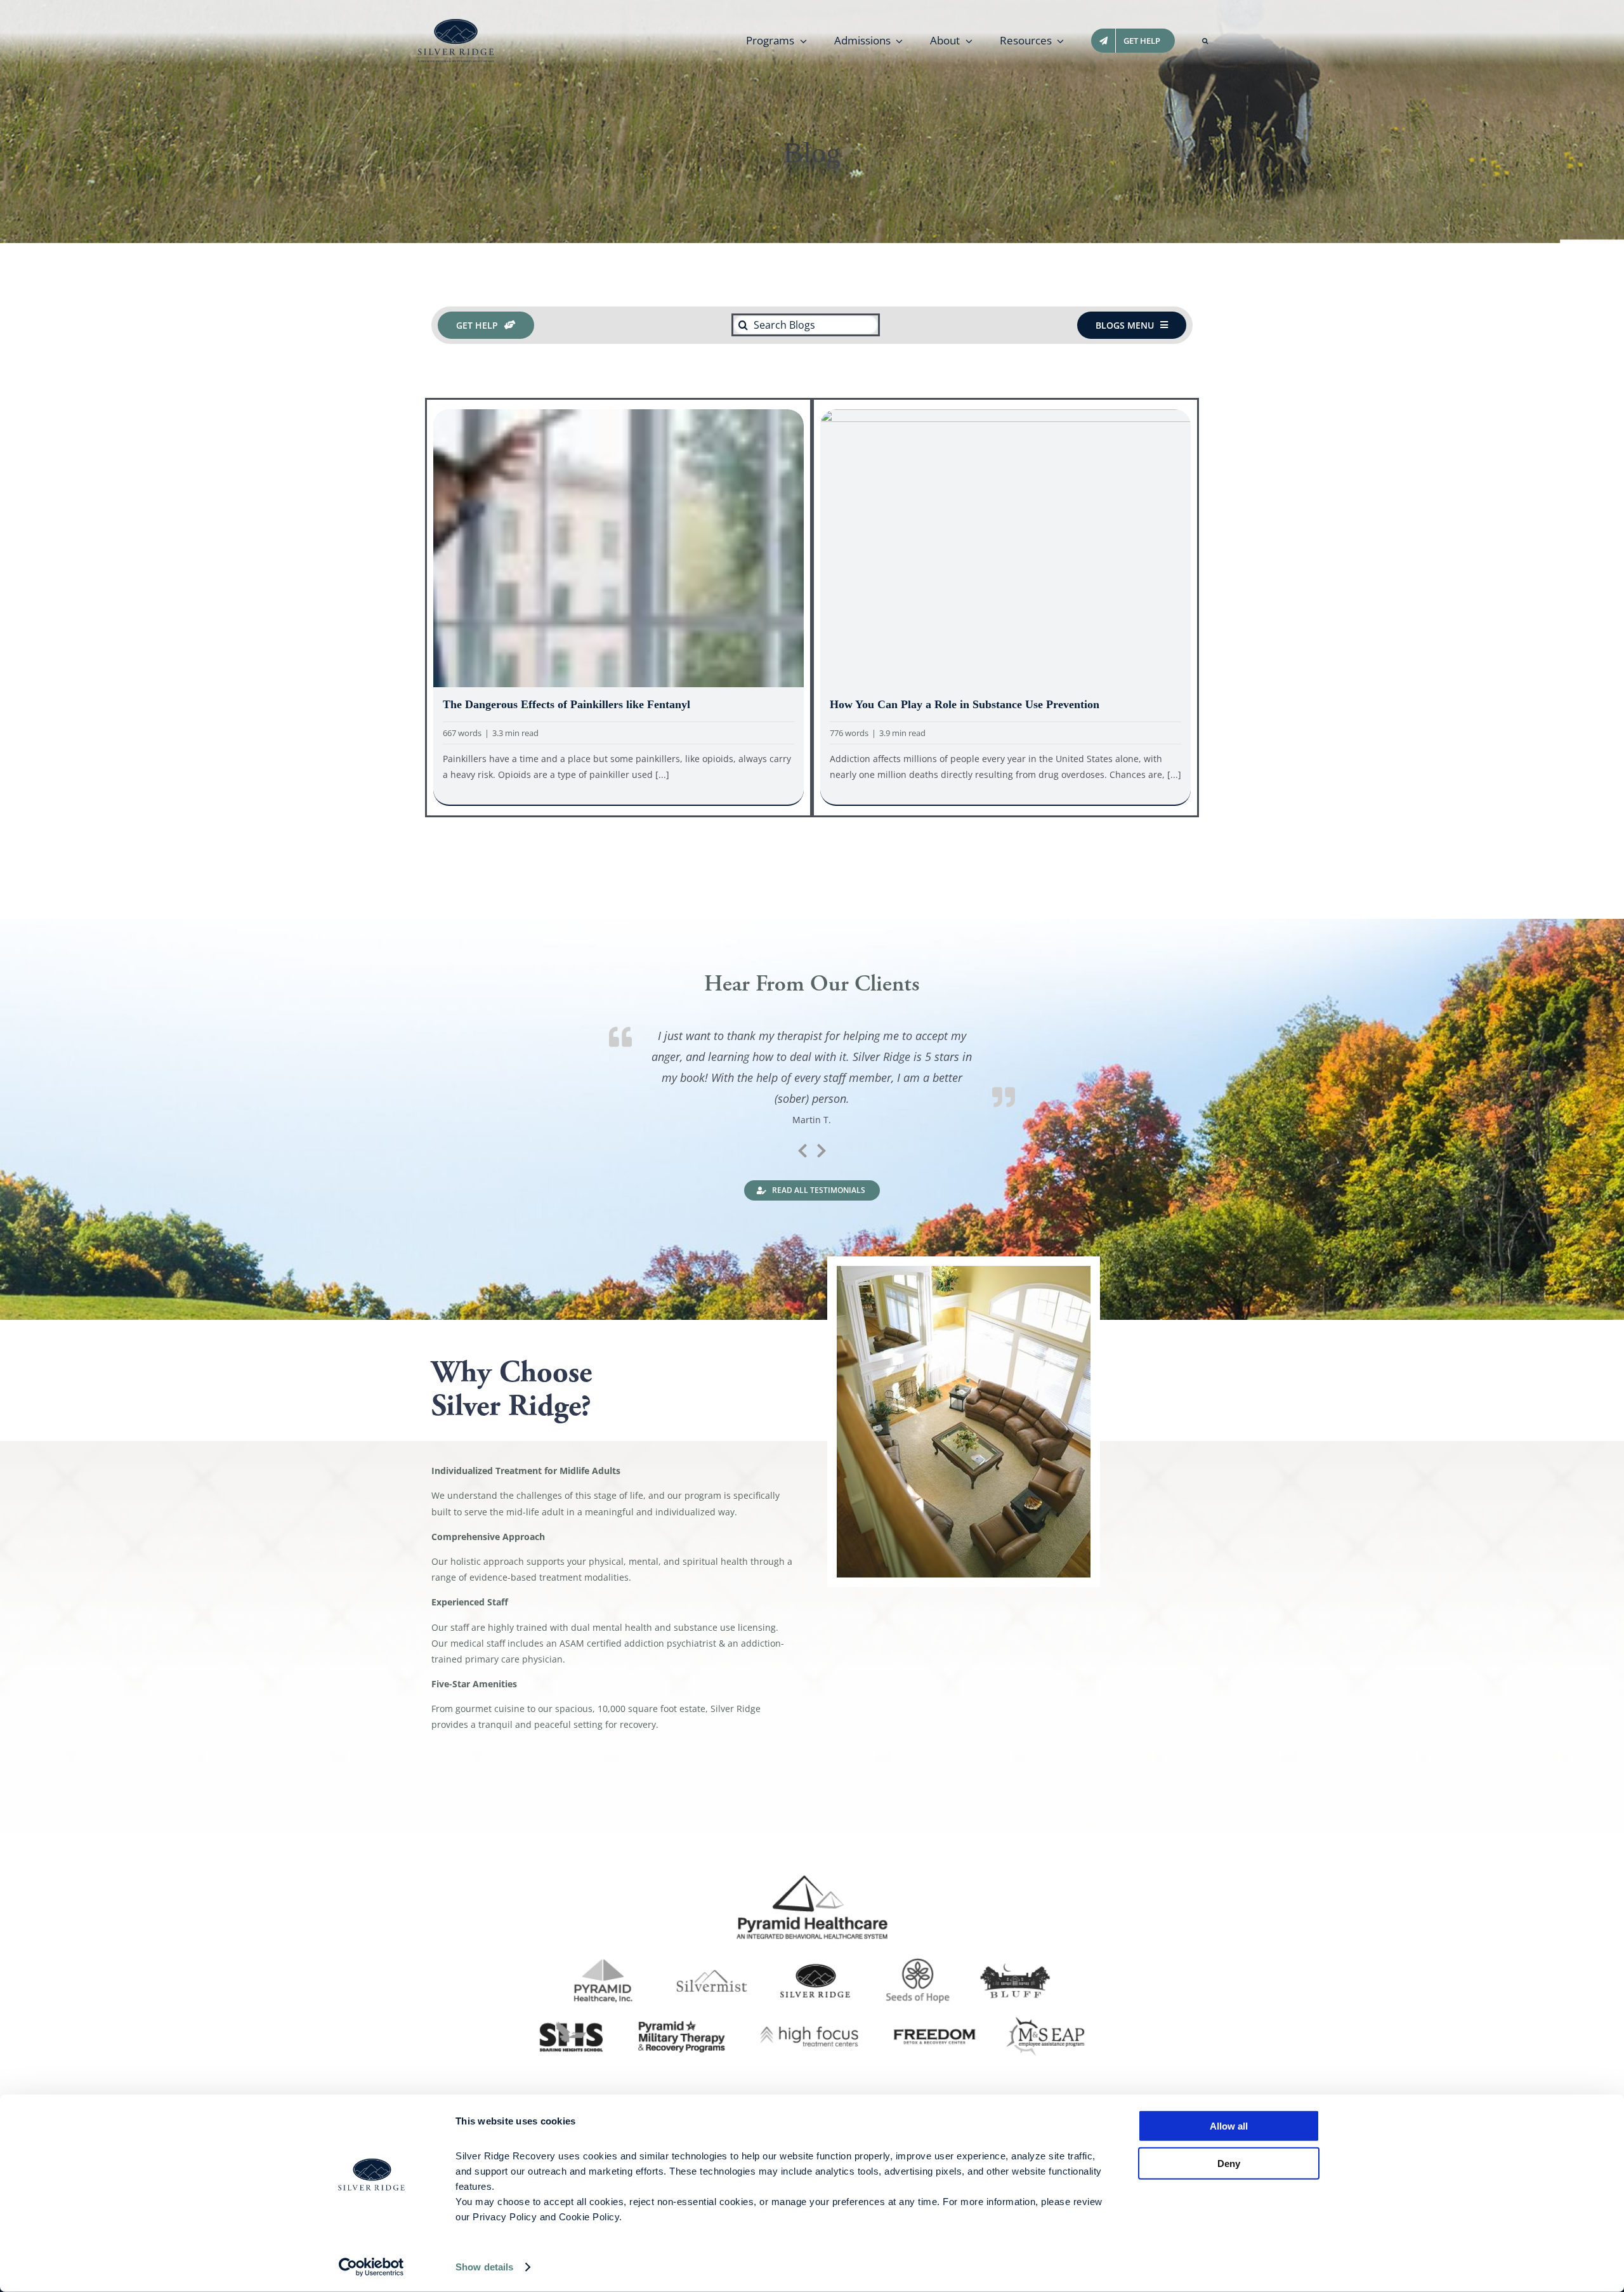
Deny (1229, 2163)
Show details (484, 2267)
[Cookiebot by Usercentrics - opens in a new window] (371, 2267)
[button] (1205, 41)
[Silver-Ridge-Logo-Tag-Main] (456, 23)
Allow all (1229, 2126)
